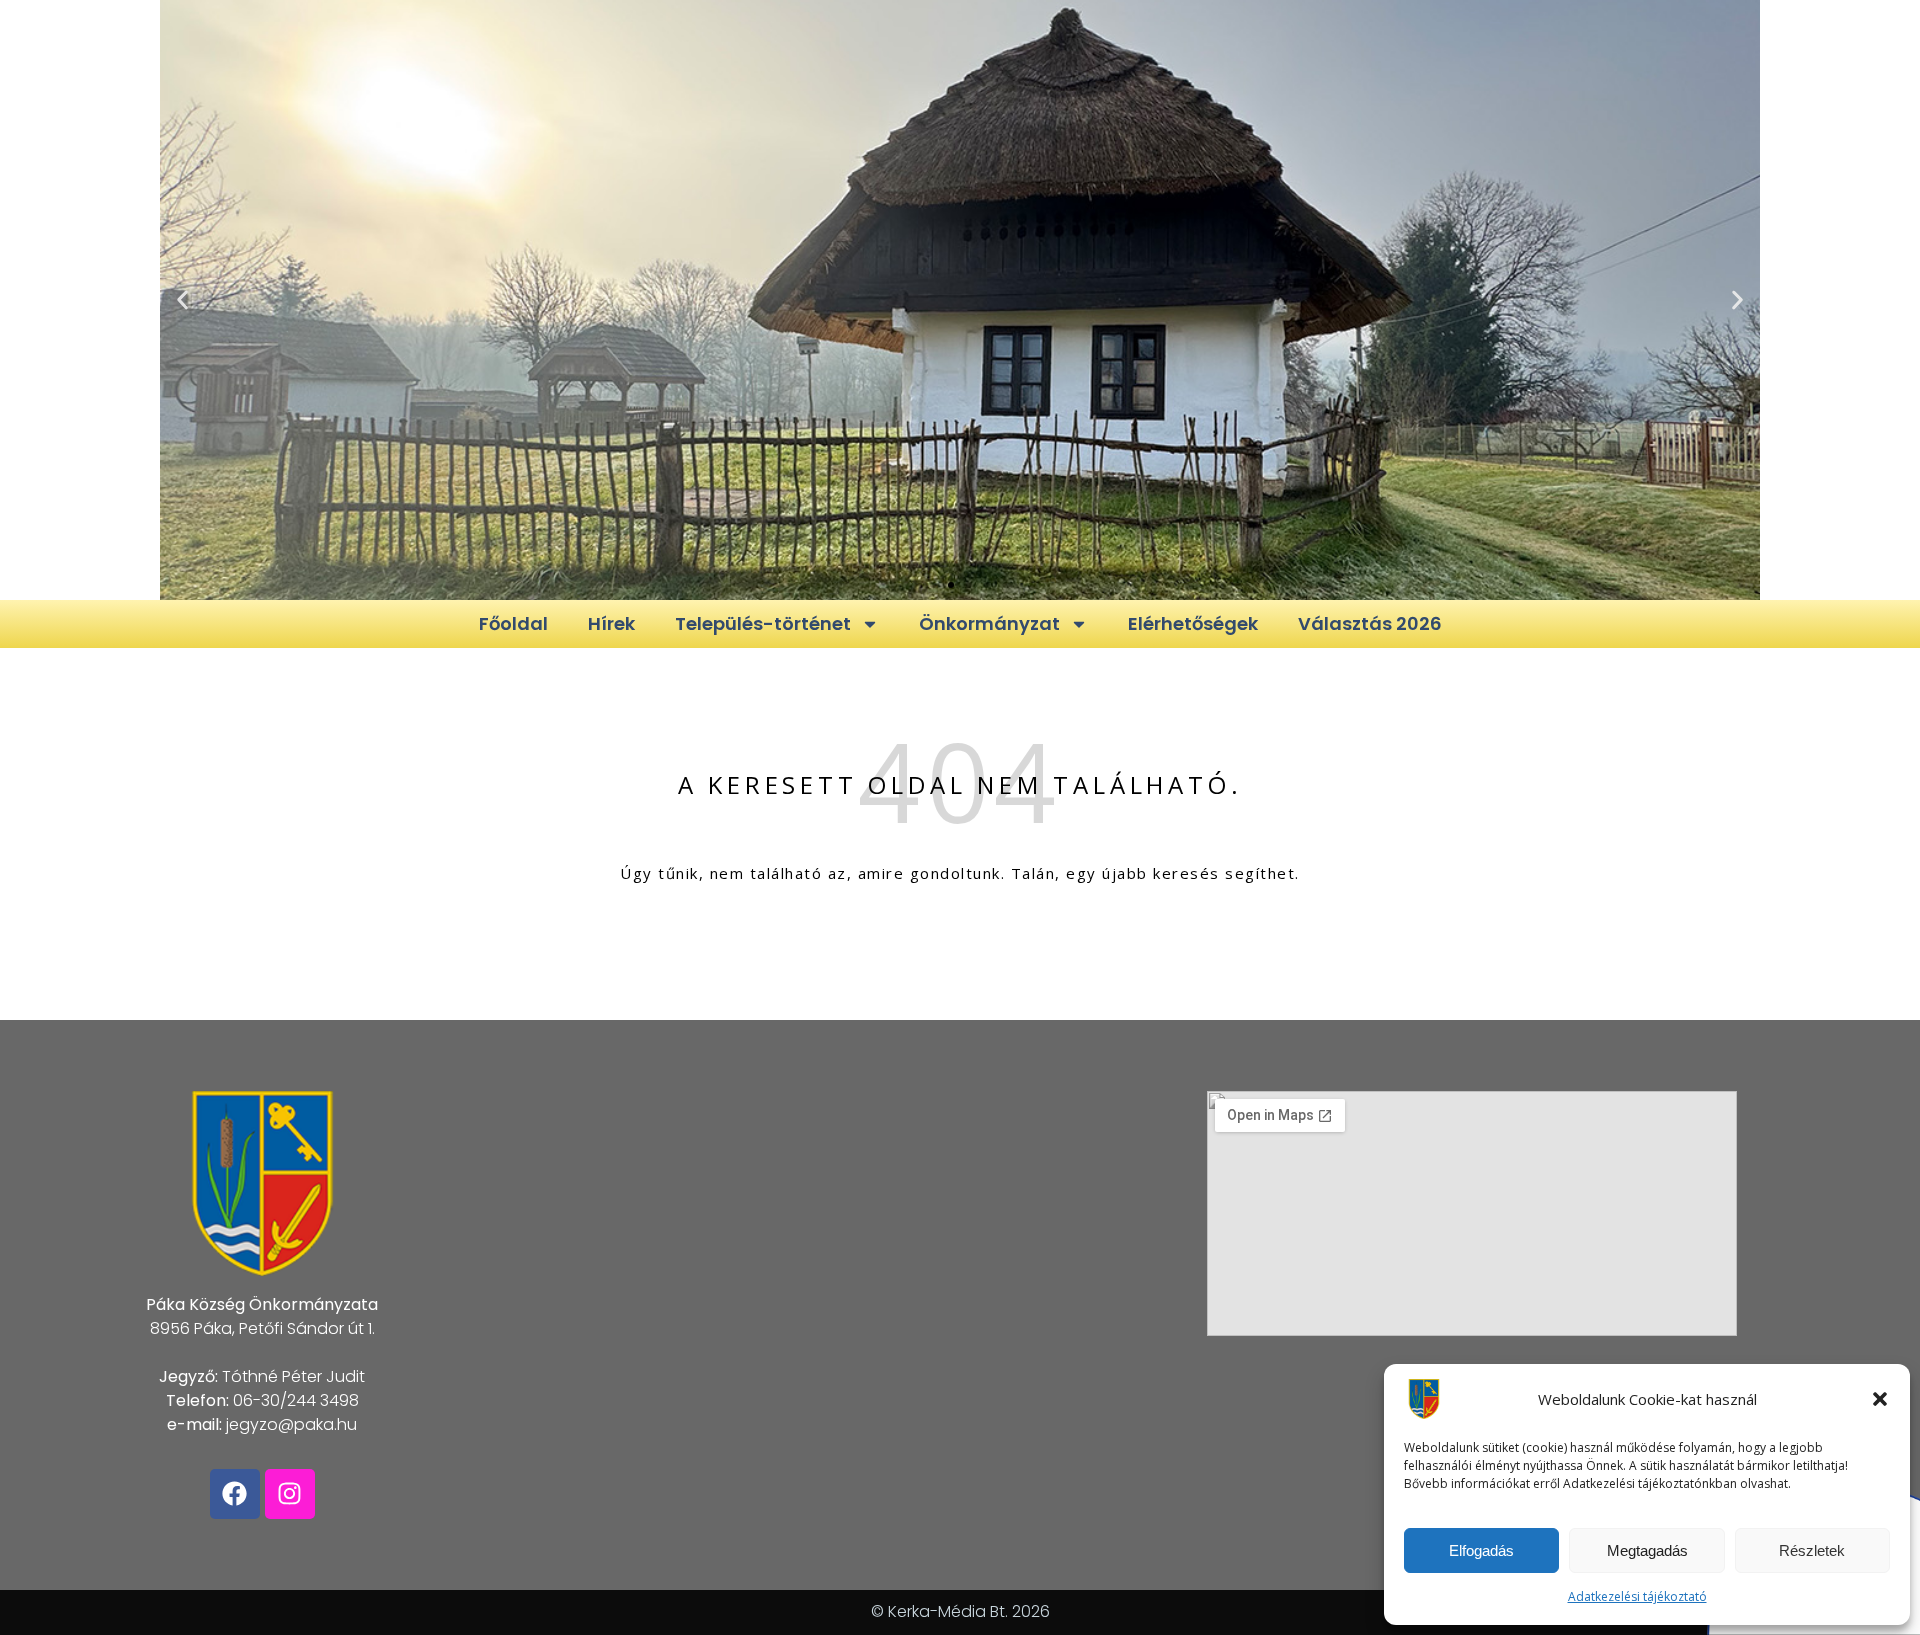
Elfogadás (1481, 1550)
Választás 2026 (1370, 623)
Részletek (1812, 1550)
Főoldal (513, 623)
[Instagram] (290, 1494)
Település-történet (763, 623)
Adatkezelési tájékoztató (1637, 1596)
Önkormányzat (989, 623)
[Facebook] (235, 1494)
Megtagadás (1647, 1550)
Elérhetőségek (1193, 623)
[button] (1880, 1399)
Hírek (611, 623)
